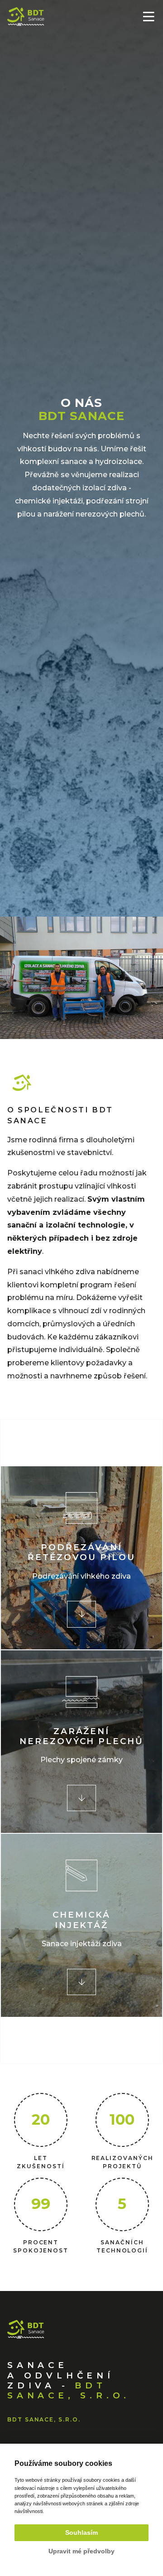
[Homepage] (26, 17)
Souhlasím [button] (81, 2533)
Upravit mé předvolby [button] (81, 2551)
